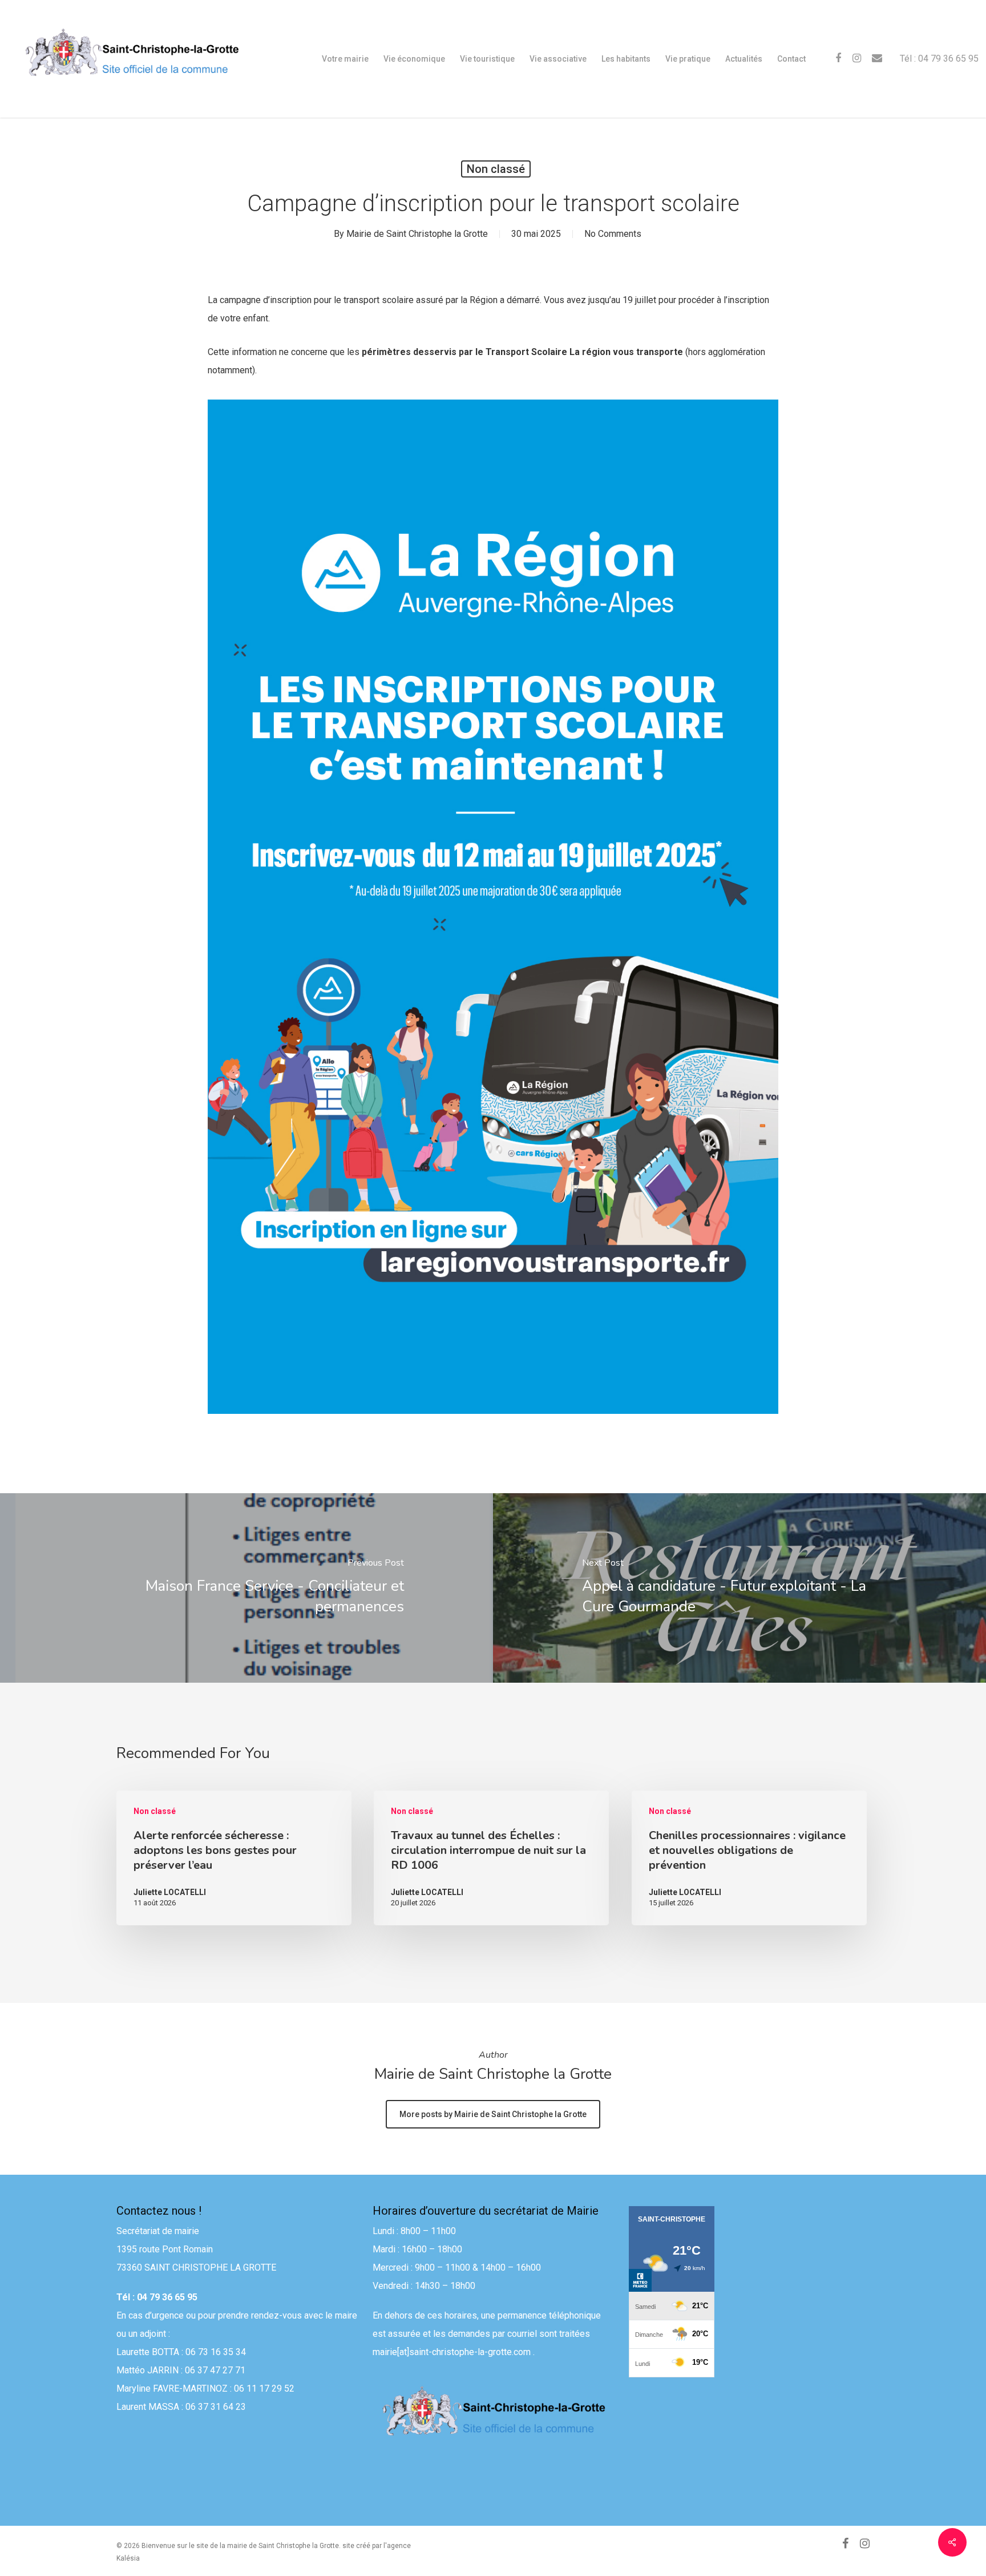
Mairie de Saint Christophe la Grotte (417, 234)
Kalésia (128, 2558)
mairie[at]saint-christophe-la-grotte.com (452, 2352)
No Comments (613, 234)
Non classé (496, 169)
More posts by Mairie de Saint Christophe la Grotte (493, 2114)
